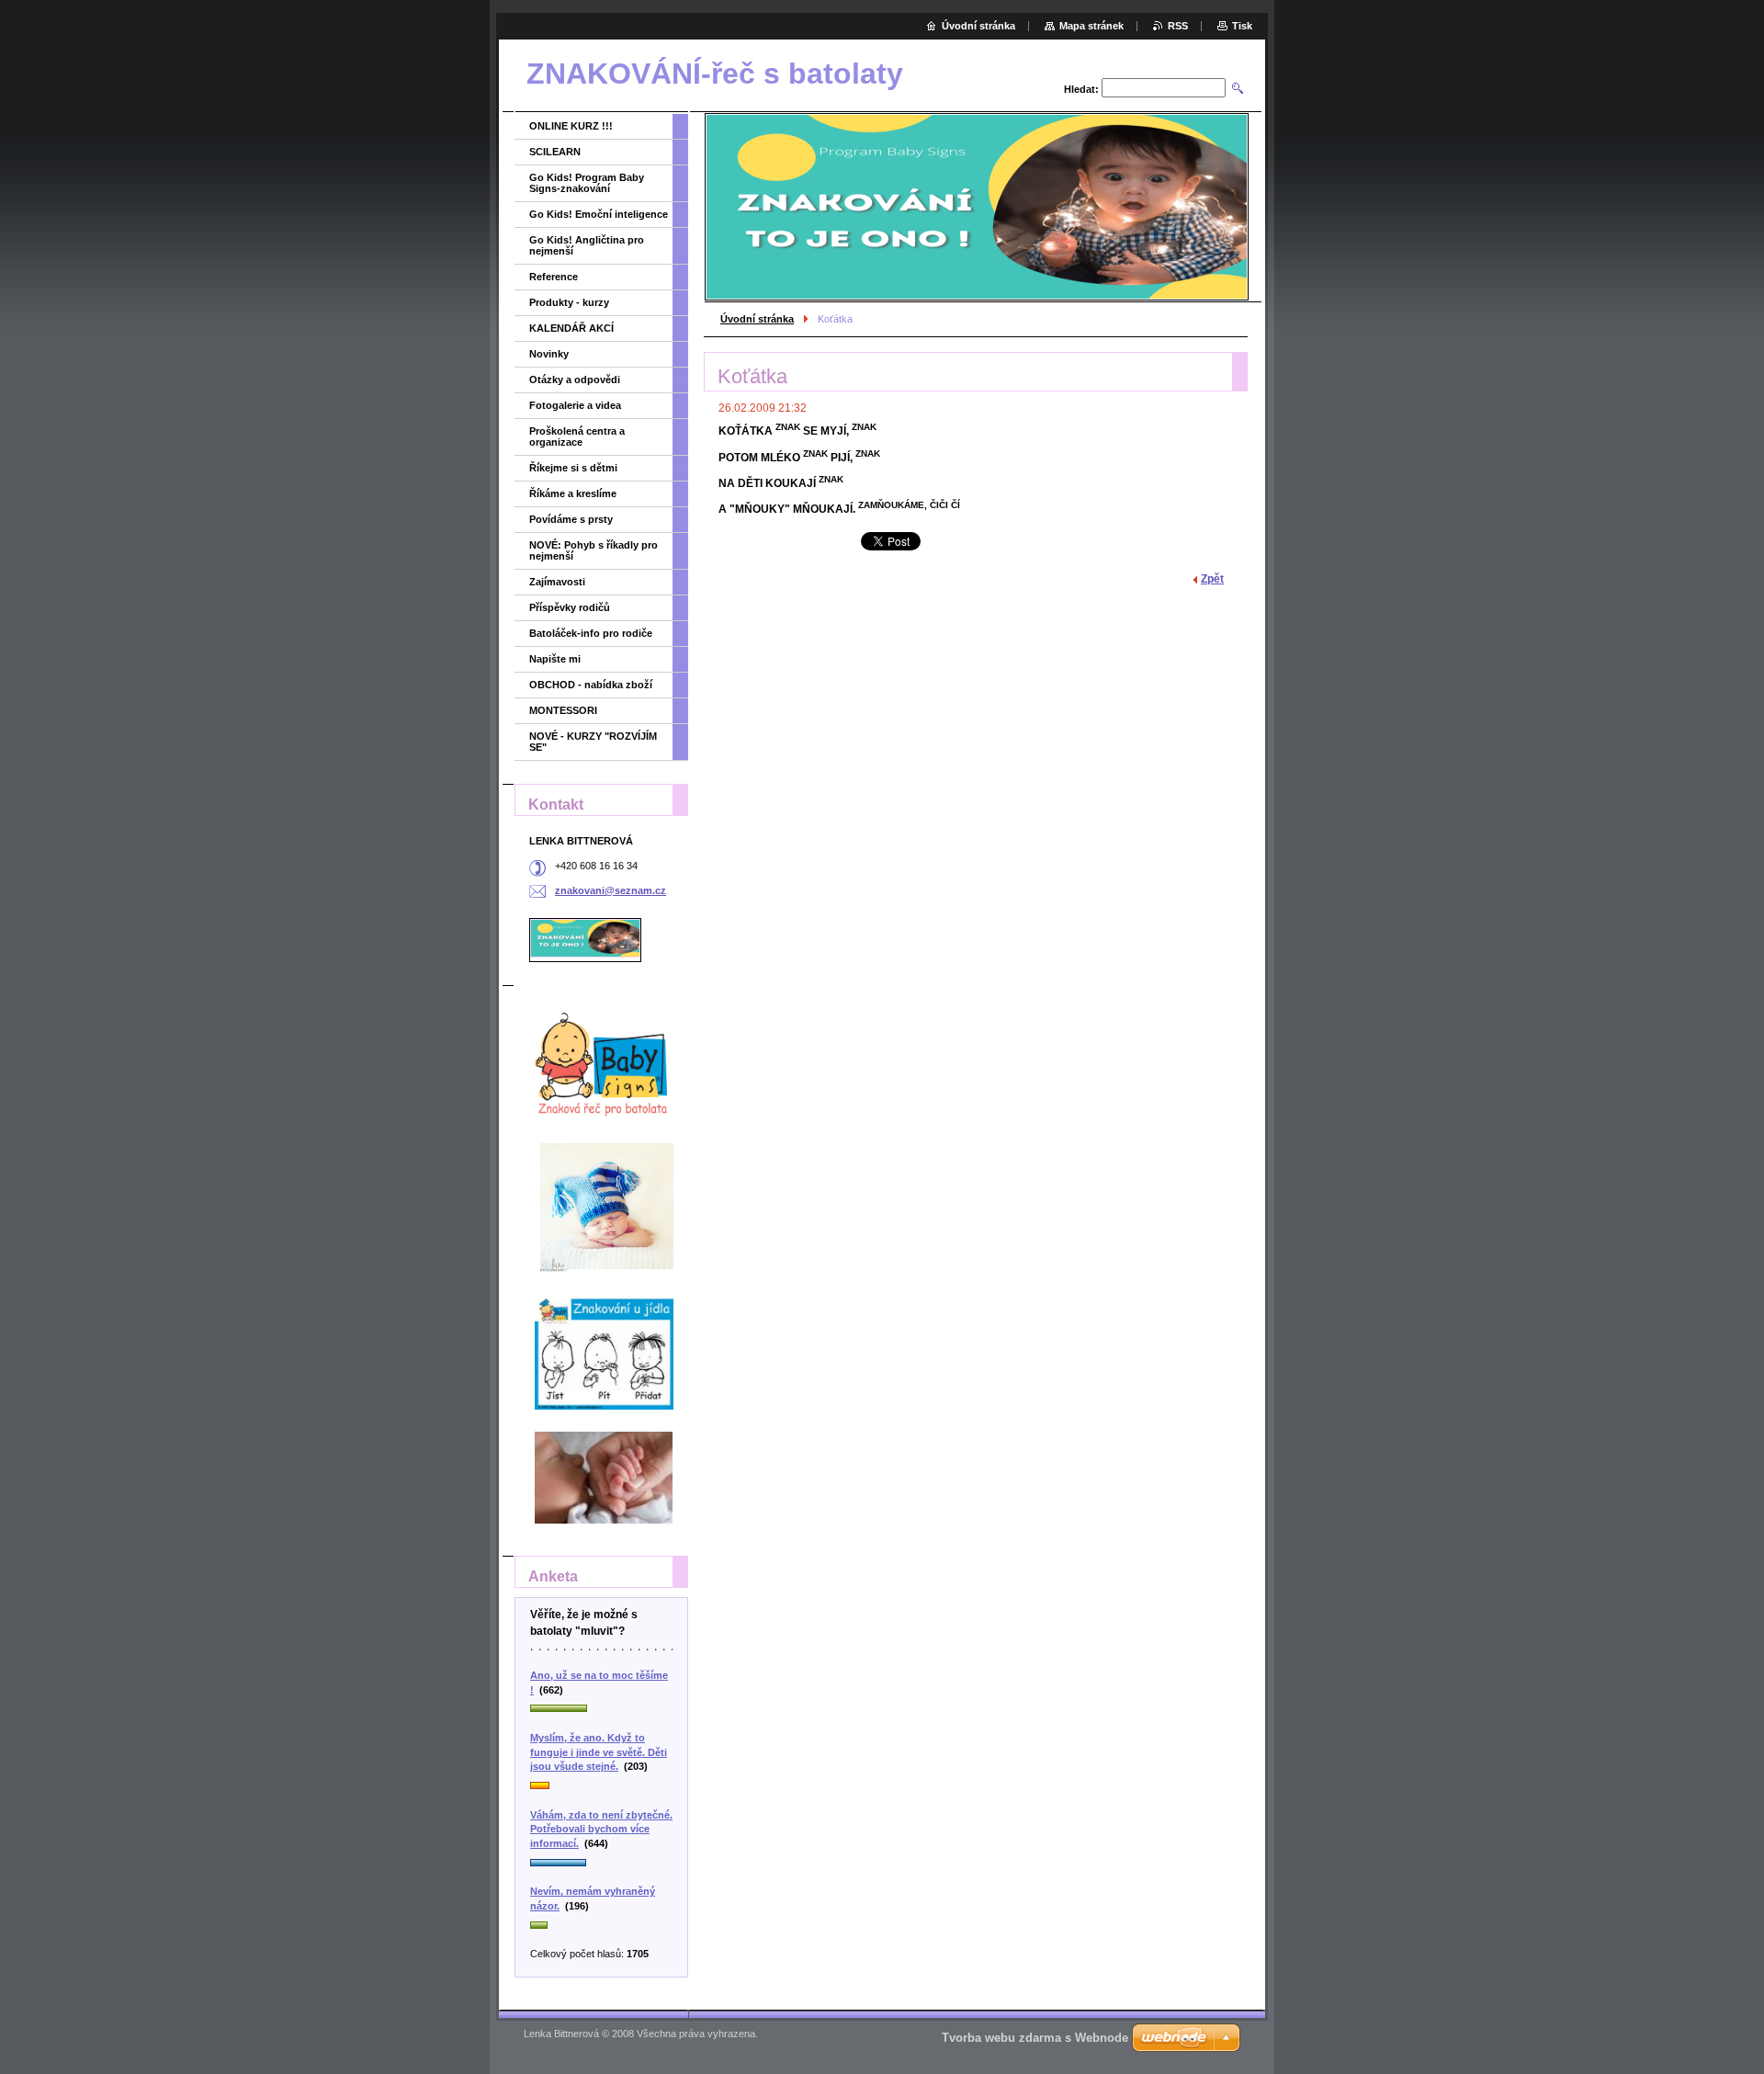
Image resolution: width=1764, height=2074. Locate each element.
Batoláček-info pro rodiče (591, 633)
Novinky (549, 354)
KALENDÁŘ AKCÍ (571, 328)
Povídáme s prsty (571, 519)
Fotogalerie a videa (575, 405)
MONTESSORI (563, 710)
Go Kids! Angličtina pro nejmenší (587, 245)
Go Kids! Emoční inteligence (599, 214)
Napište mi (555, 659)
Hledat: (1081, 89)
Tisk (1242, 26)
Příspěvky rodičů (570, 607)
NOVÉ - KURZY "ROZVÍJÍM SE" (593, 742)
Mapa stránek (1091, 26)
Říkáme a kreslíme (573, 493)
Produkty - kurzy (569, 302)
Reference (554, 277)
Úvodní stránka (757, 319)
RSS (1178, 26)
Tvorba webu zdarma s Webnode (1035, 2038)
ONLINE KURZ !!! (571, 126)
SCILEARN (555, 152)
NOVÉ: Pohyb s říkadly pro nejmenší (594, 550)
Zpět (1212, 579)
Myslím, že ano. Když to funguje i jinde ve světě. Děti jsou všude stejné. (599, 1752)
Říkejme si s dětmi (573, 468)
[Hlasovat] (601, 1709)
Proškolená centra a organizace (577, 436)
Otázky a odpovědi (575, 380)
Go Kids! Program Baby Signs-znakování (587, 183)
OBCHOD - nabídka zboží (591, 685)
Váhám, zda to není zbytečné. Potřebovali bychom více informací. (601, 1829)
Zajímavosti (557, 582)
